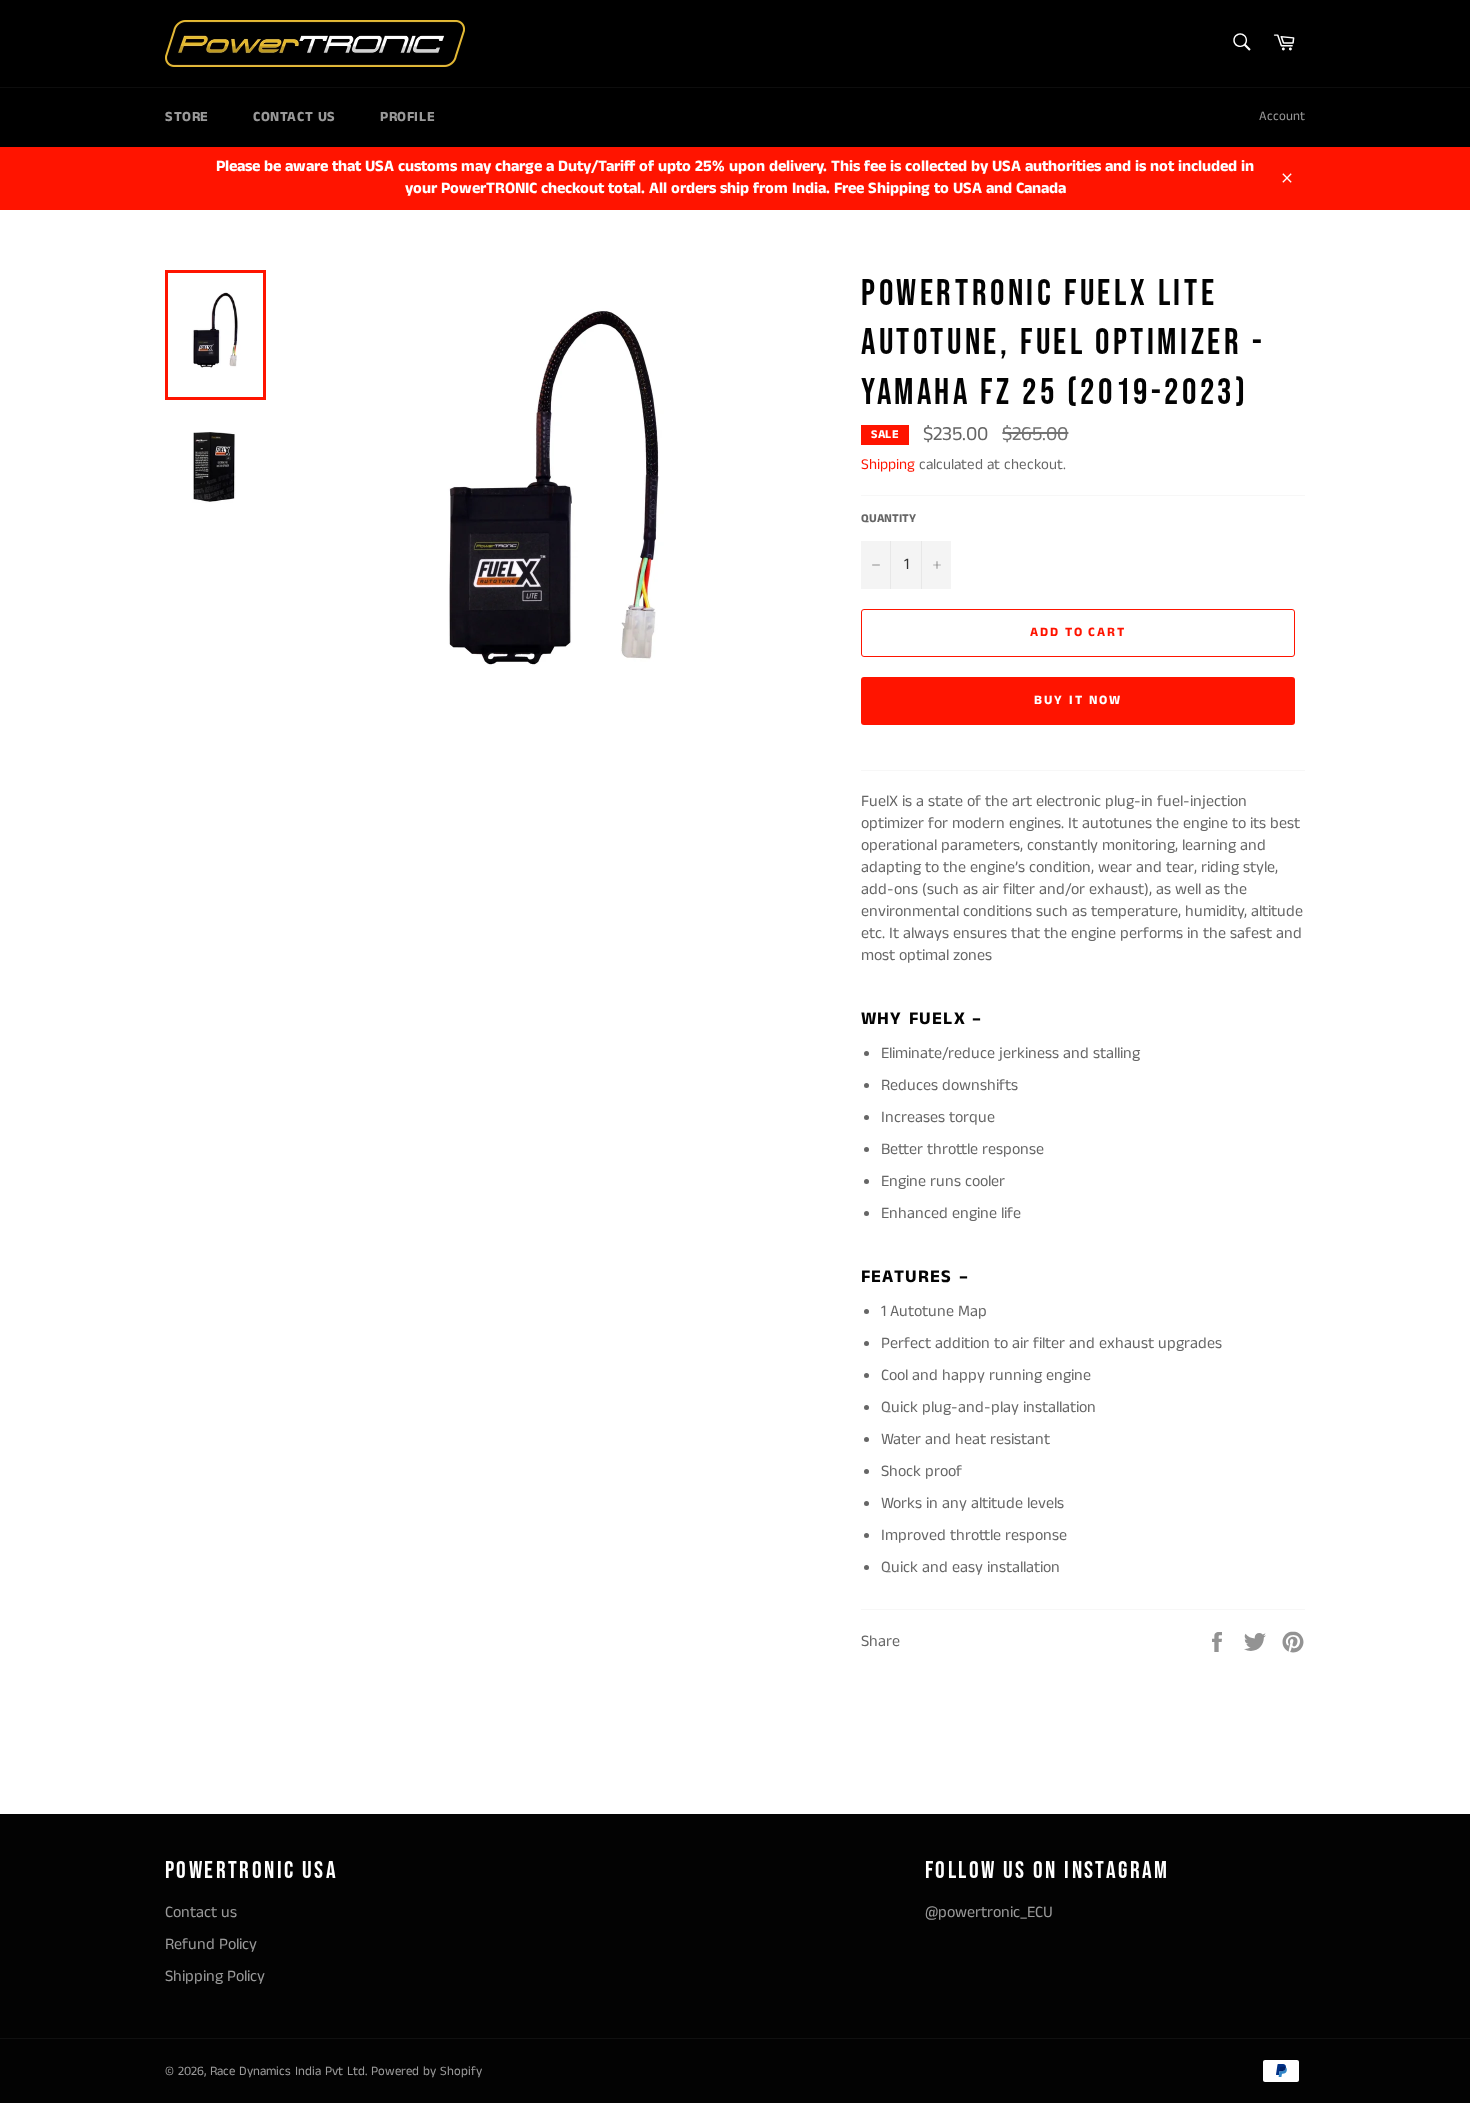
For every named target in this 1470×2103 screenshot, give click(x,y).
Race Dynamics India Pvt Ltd (287, 2071)
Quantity (888, 519)
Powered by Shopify (426, 2071)
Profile (407, 117)
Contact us (294, 117)
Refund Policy (211, 1944)
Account (1282, 116)
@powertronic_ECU (989, 1912)
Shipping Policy (215, 1976)
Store (187, 117)
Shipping (888, 464)
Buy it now (1078, 700)
